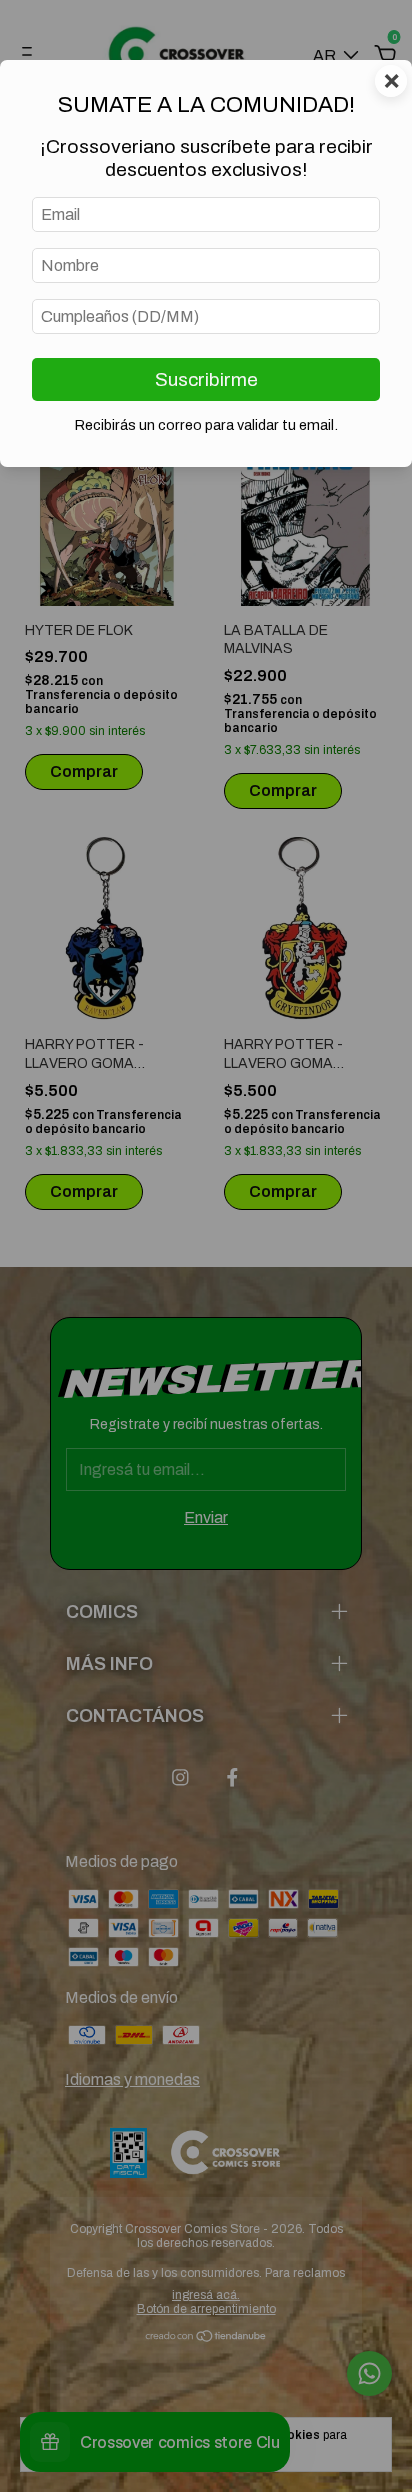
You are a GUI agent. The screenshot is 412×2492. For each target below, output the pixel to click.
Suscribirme (206, 379)
